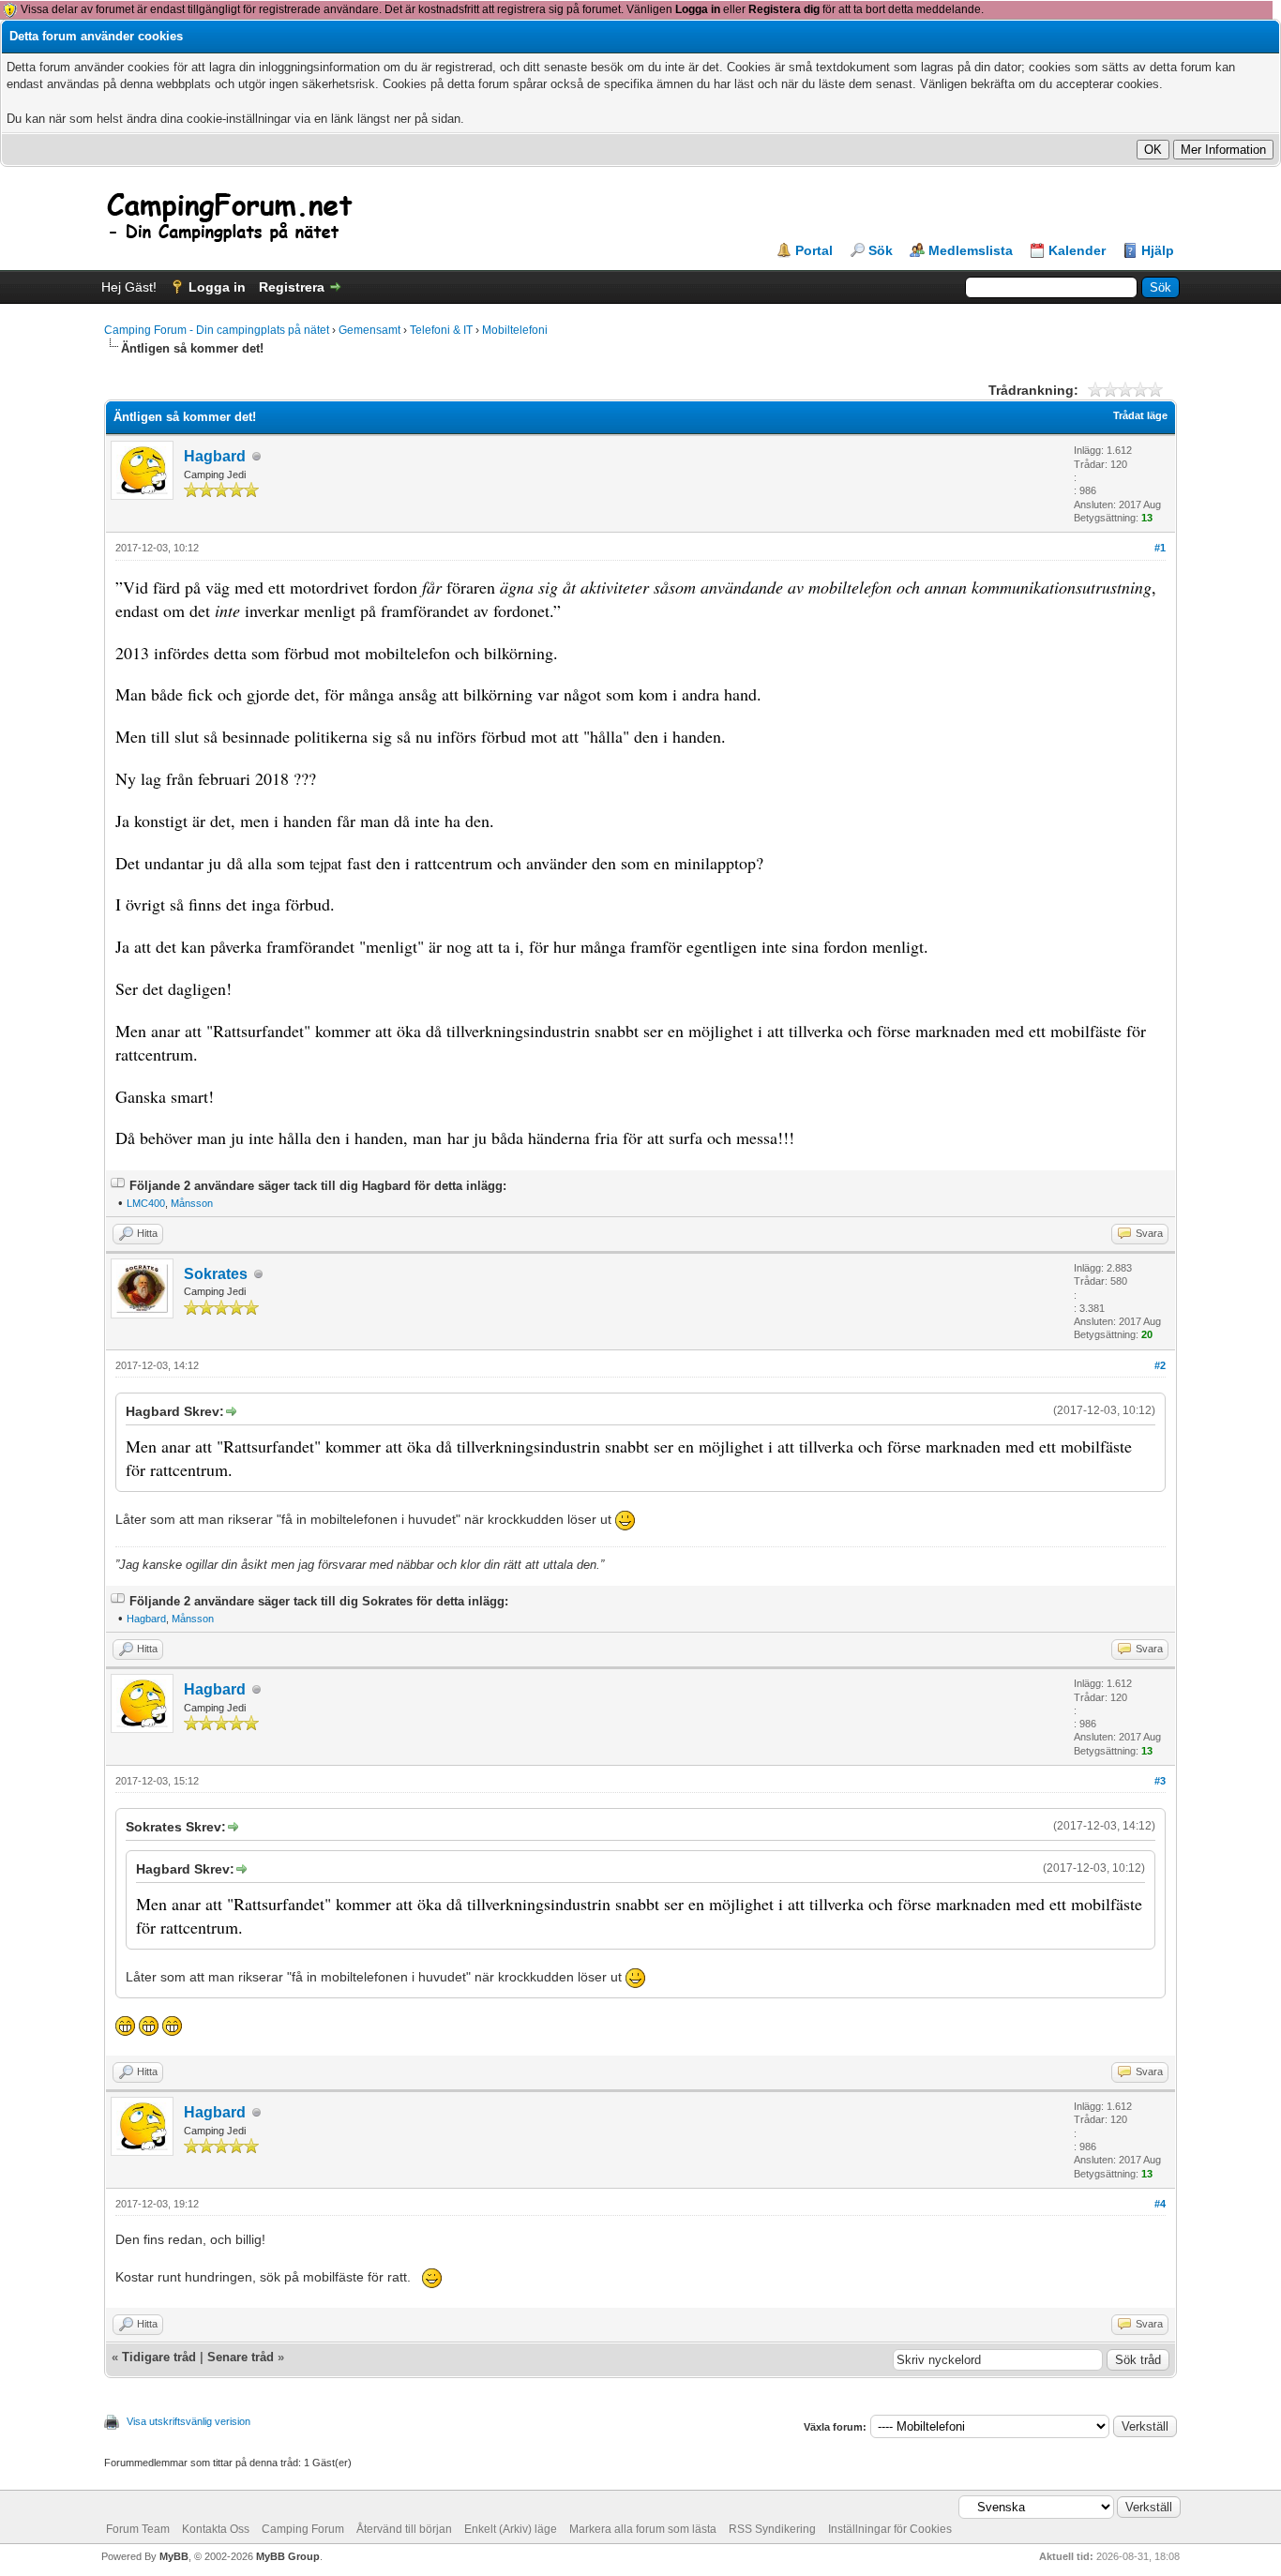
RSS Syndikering (772, 2529)
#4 (1160, 2204)
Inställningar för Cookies (890, 2529)
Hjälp (1158, 250)
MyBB (174, 2556)
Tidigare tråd (159, 2357)
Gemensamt (369, 330)
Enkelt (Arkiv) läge (511, 2529)
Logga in (698, 9)
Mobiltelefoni (515, 330)
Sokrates (216, 1274)
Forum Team (138, 2529)
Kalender (1077, 250)
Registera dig (784, 9)
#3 (1160, 1781)
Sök (881, 250)
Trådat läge (1140, 415)
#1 (1160, 548)
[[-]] (118, 1186)
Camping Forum (303, 2529)
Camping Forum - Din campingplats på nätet (217, 330)
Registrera (292, 287)
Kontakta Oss (216, 2529)
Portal (814, 250)
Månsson (192, 1203)
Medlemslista (971, 250)
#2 (1160, 1365)
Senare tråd (241, 2357)
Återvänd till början (404, 2529)
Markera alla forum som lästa (643, 2529)
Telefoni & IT (441, 330)
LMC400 (146, 1203)
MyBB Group (288, 2556)
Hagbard (215, 456)
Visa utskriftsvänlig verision (188, 2421)
